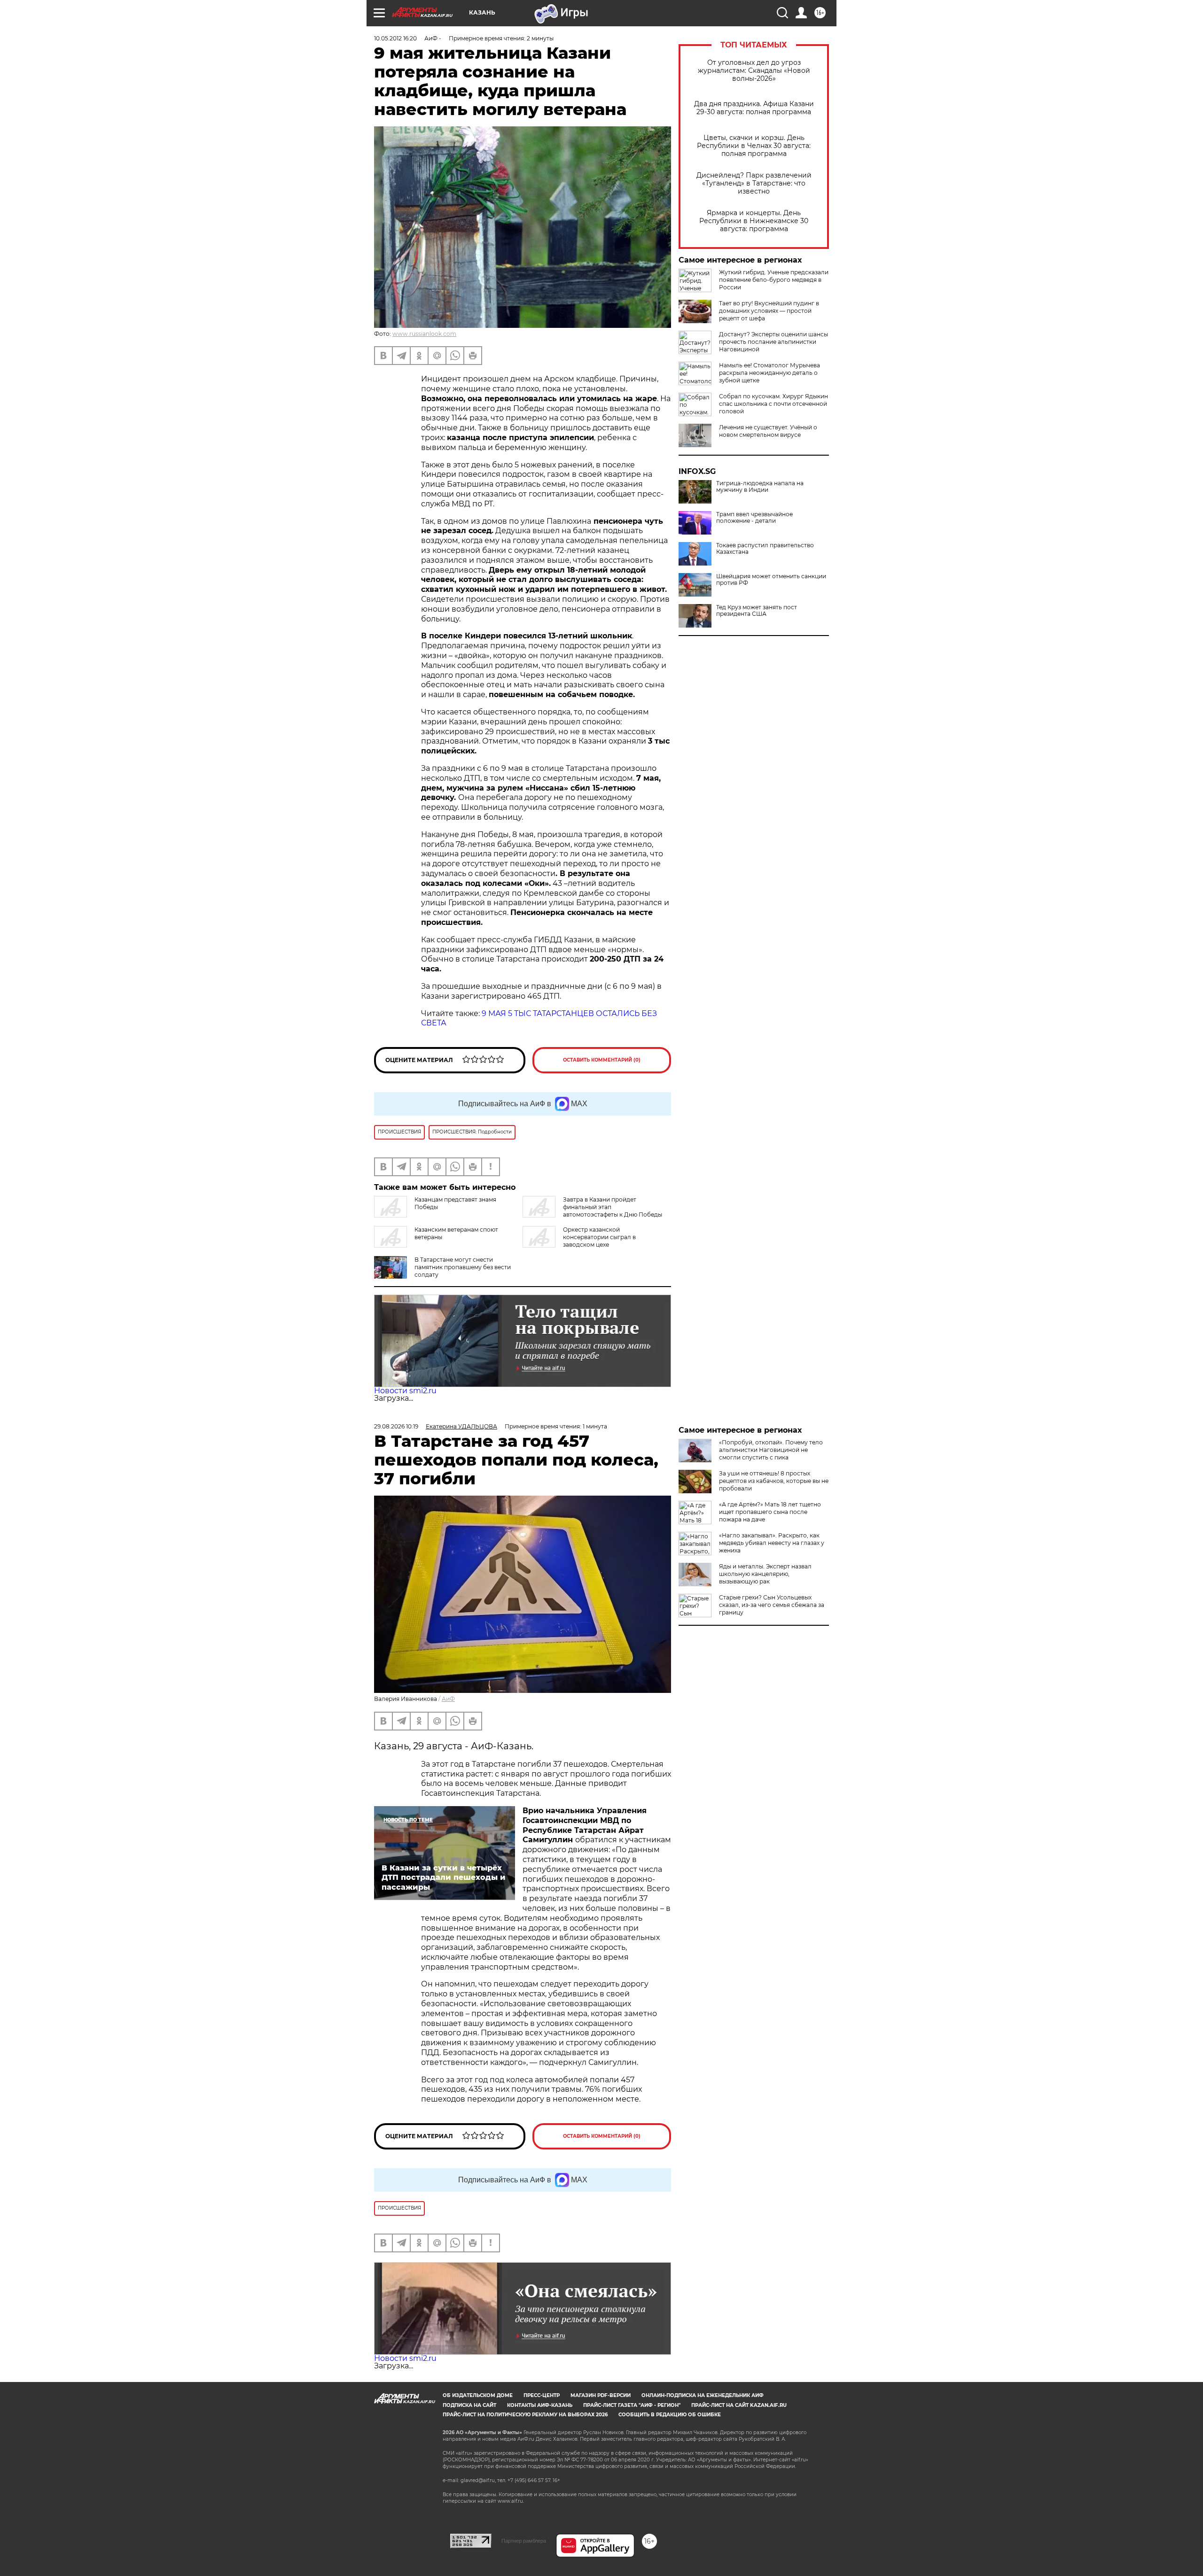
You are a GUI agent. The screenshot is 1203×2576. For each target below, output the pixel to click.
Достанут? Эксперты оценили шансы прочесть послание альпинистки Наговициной (773, 342)
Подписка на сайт (469, 2405)
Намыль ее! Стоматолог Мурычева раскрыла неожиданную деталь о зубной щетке (769, 373)
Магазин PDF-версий (601, 2395)
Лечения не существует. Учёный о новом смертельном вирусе (768, 431)
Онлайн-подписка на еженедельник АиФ (703, 2395)
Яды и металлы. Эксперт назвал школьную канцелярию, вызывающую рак (765, 1574)
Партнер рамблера (524, 2541)
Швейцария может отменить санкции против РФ (771, 580)
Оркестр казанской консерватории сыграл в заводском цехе (599, 1237)
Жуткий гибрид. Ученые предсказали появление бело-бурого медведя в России (774, 280)
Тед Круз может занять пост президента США (757, 611)
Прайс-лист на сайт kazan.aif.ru (739, 2405)
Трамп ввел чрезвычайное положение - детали (754, 518)
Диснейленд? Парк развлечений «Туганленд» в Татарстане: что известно (754, 183)
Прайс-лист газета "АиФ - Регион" (632, 2405)
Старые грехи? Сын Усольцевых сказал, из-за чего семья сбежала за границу (772, 1605)
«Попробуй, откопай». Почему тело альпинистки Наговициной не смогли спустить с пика (771, 1450)
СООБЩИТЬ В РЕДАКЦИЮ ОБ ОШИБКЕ (670, 2415)
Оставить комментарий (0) (602, 1060)
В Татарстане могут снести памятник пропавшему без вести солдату (463, 1267)
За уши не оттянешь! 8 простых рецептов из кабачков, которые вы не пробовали (774, 1481)
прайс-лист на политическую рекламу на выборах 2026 (525, 2415)
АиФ (448, 1699)
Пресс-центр (542, 2395)
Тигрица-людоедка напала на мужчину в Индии (760, 487)
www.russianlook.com (424, 334)
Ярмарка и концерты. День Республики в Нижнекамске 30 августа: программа (754, 221)
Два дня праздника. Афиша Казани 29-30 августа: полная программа (754, 108)
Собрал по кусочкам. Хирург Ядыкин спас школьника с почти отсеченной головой (773, 404)
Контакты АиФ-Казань (540, 2405)
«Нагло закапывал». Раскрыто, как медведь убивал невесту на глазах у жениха (772, 1543)
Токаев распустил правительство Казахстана (765, 549)
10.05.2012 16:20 (395, 38)
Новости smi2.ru (405, 1391)
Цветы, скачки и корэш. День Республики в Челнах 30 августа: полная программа (754, 146)
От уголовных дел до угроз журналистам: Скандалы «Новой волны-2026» (754, 71)
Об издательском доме (478, 2395)
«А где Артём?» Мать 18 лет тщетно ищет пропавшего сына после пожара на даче (770, 1512)
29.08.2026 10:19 (396, 1426)
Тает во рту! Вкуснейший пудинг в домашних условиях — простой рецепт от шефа (769, 311)
